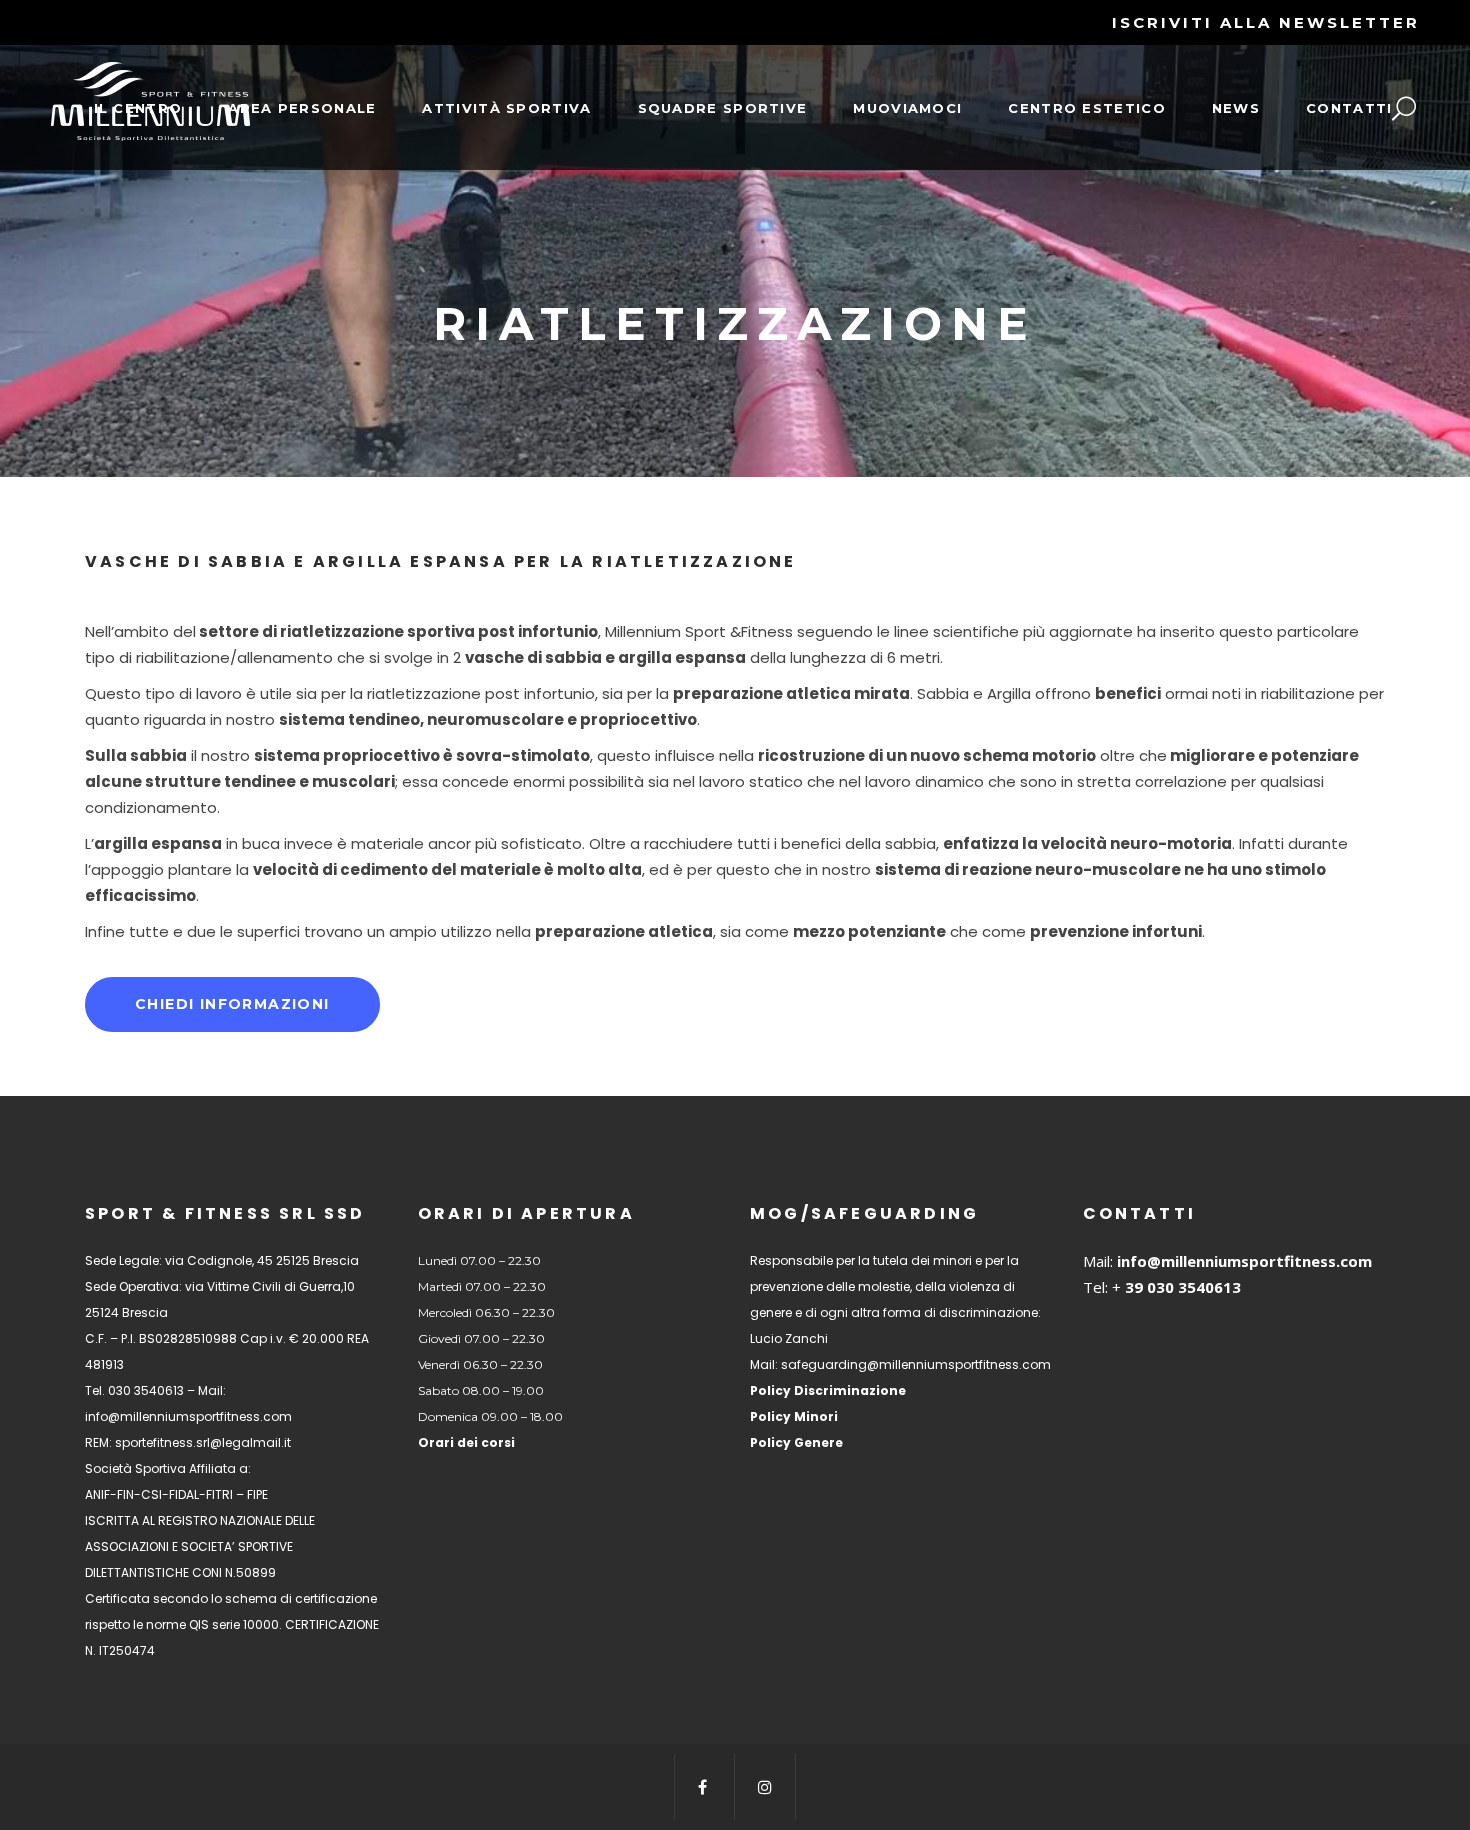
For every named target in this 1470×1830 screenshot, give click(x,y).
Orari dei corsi (466, 1442)
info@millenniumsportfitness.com (1244, 1261)
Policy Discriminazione (828, 1390)
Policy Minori (794, 1416)
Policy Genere (796, 1442)
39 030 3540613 (1181, 1287)
